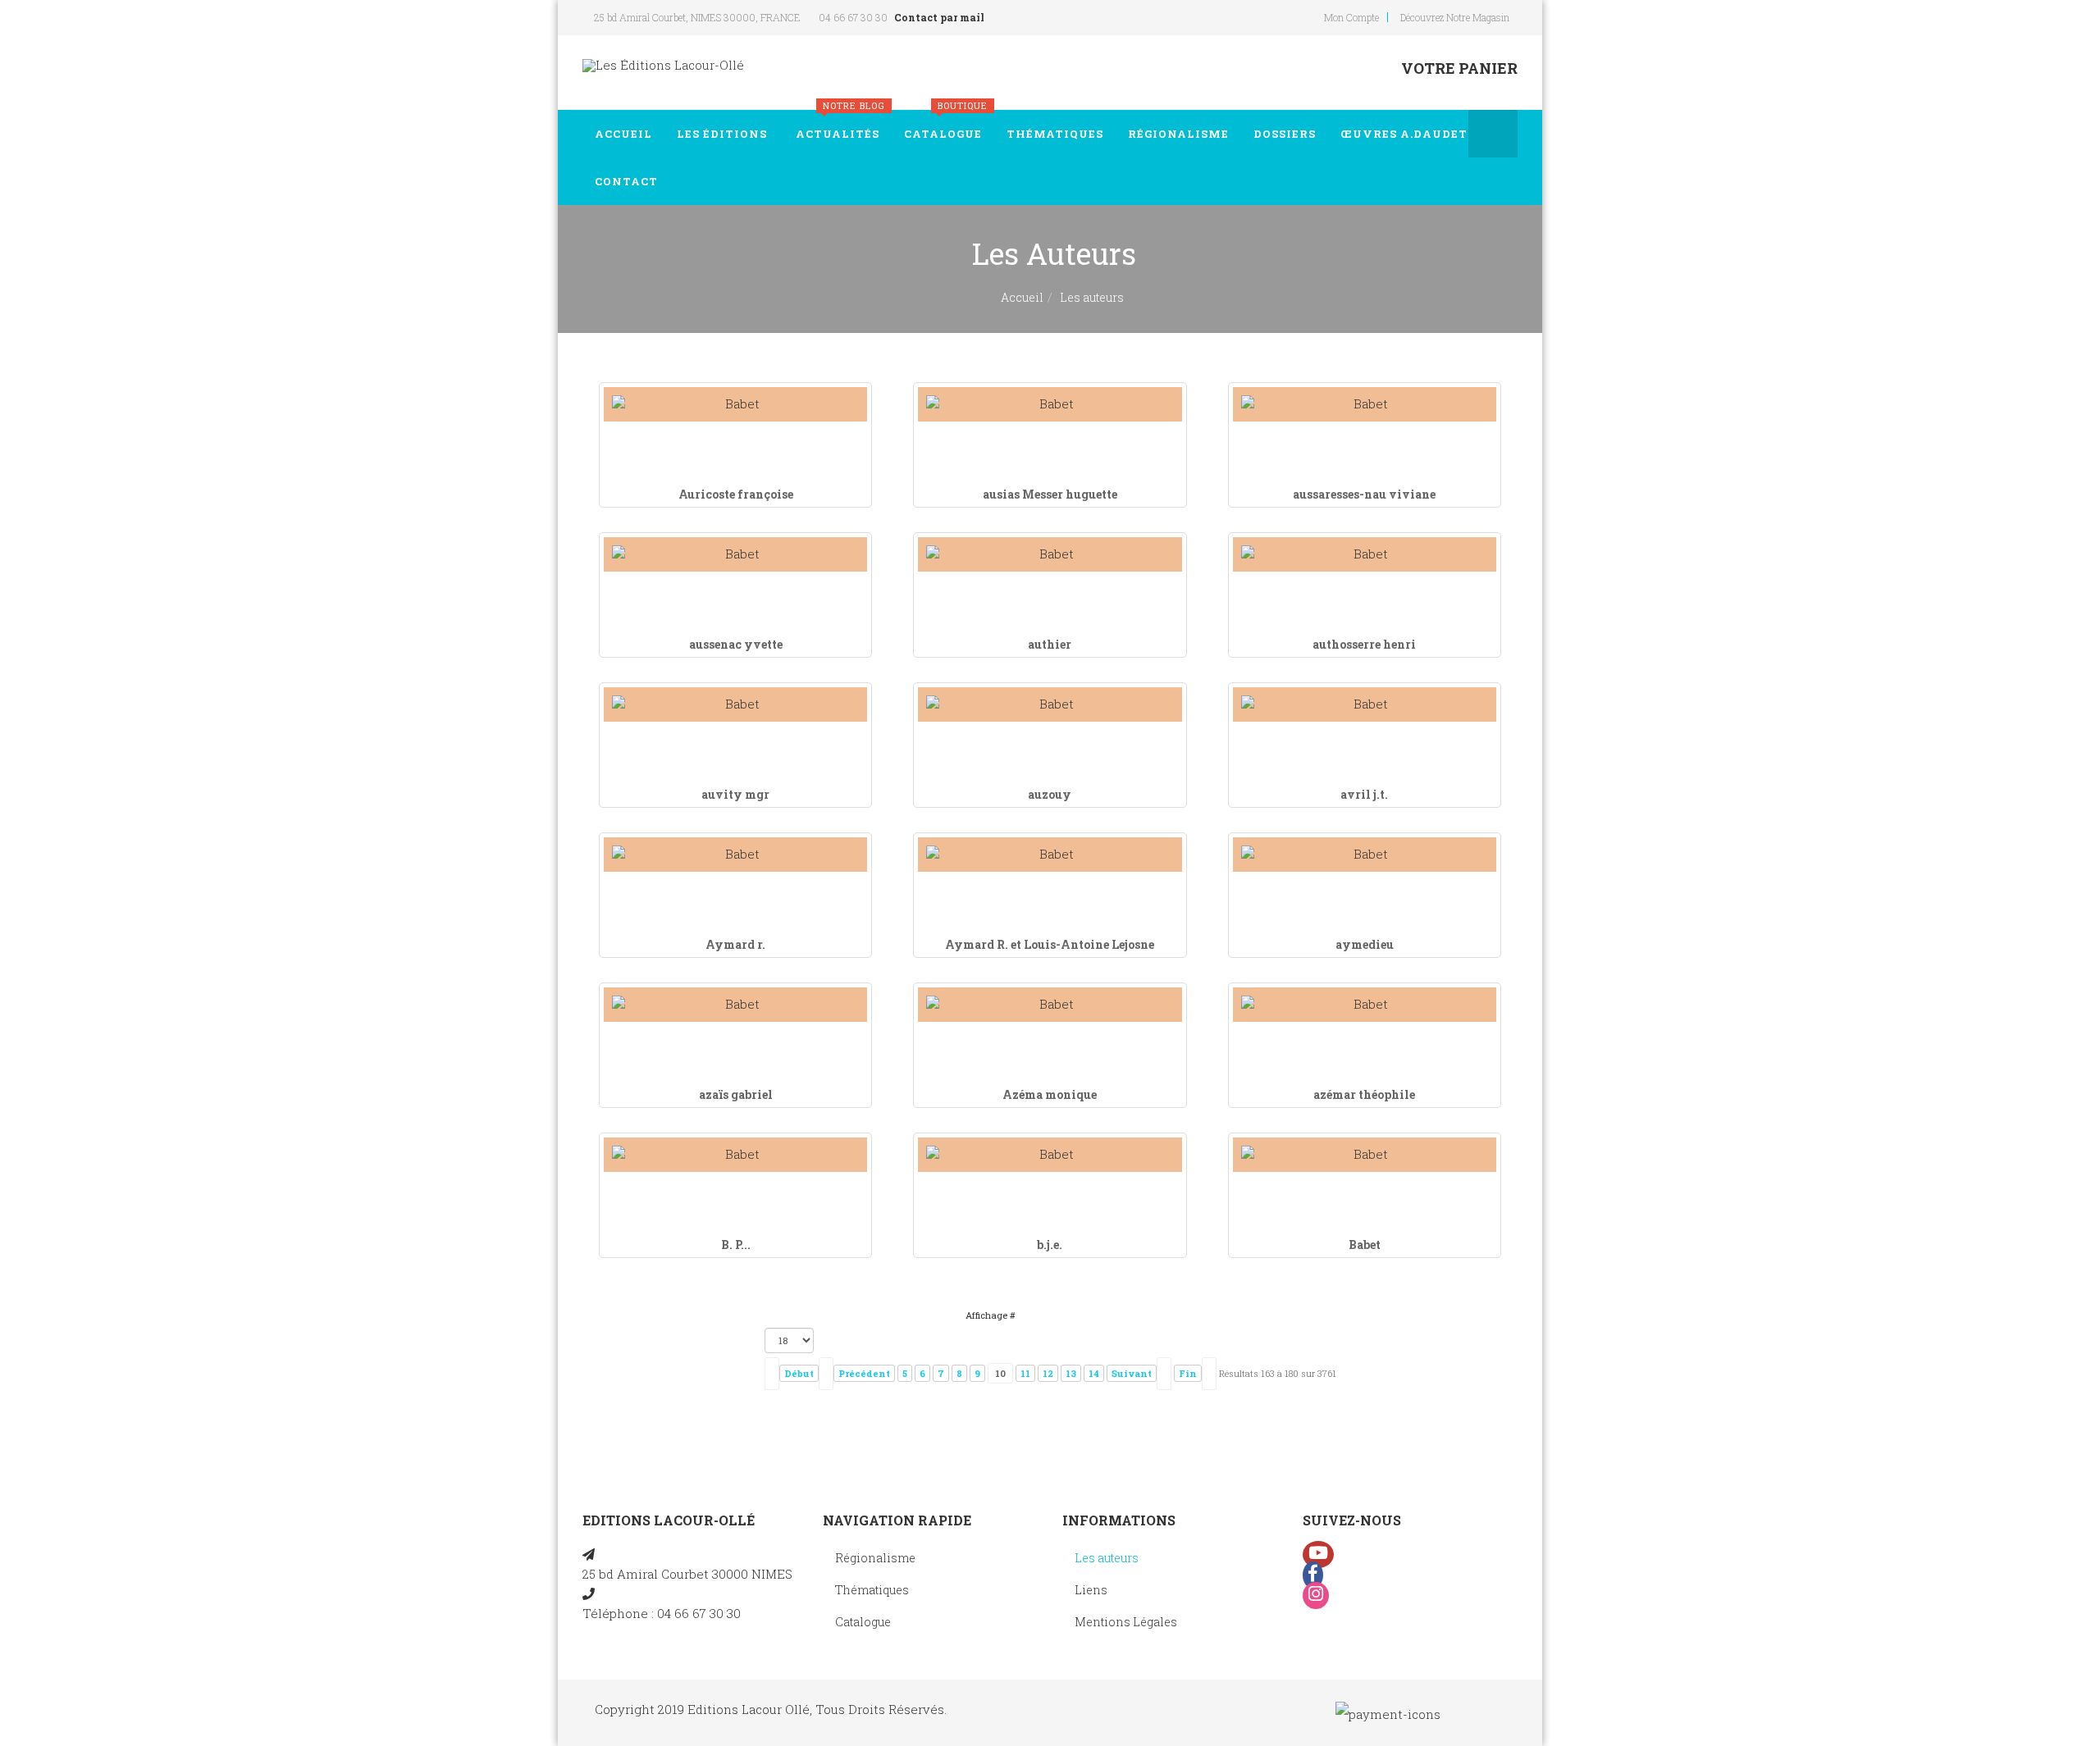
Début (799, 1373)
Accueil (623, 134)
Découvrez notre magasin (1455, 17)
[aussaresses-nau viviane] (1365, 404)
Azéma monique (1050, 1094)
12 (1048, 1373)
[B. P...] (735, 1154)
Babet (1365, 1245)
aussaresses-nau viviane (1364, 494)
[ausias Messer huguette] (1050, 404)
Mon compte (1351, 17)
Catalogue (946, 125)
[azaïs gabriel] (735, 1004)
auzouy (1050, 794)
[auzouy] (1050, 704)
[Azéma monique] (1050, 1004)
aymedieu (1365, 944)
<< (772, 1374)
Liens (1091, 1590)
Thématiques (1055, 134)
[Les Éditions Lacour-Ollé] (663, 65)
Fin (1188, 1373)
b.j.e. (1050, 1245)
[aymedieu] (1365, 854)
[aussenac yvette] (735, 554)
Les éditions (722, 134)
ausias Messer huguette (1050, 494)
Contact (626, 181)
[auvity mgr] (735, 704)
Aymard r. (735, 944)
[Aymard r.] (735, 854)
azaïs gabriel (736, 1094)
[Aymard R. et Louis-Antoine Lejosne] (1050, 854)
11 (1025, 1373)
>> (1209, 1374)
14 (1094, 1373)
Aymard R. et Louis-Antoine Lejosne (1050, 944)
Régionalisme (1178, 134)
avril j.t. (1364, 794)
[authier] (1050, 554)
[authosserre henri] (1365, 554)
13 (1071, 1373)
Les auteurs (1107, 1558)
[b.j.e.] (1050, 1154)
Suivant (1132, 1373)
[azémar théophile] (1365, 1004)
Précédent (864, 1373)
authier (1050, 644)
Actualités (840, 125)
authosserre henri (1364, 644)
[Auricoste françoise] (735, 404)
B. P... (736, 1245)
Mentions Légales (1126, 1622)
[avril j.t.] (1365, 704)
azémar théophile (1364, 1094)
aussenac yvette (736, 644)
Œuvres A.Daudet (1404, 134)
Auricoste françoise (736, 494)
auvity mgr (735, 794)
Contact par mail (939, 17)
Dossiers (1285, 134)
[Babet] (1365, 1154)
